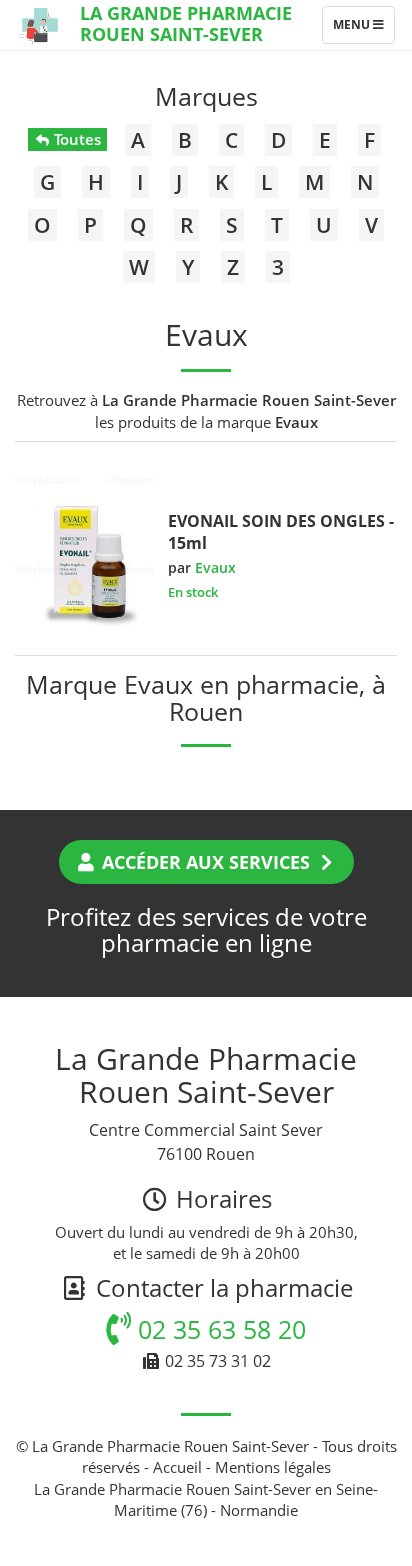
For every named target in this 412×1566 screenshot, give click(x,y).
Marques (206, 96)
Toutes (75, 139)
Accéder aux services (206, 862)
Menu (363, 29)
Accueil (177, 1467)
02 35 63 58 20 (218, 1329)
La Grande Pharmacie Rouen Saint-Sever (186, 23)
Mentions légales (273, 1467)
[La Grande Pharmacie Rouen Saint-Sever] (40, 25)
